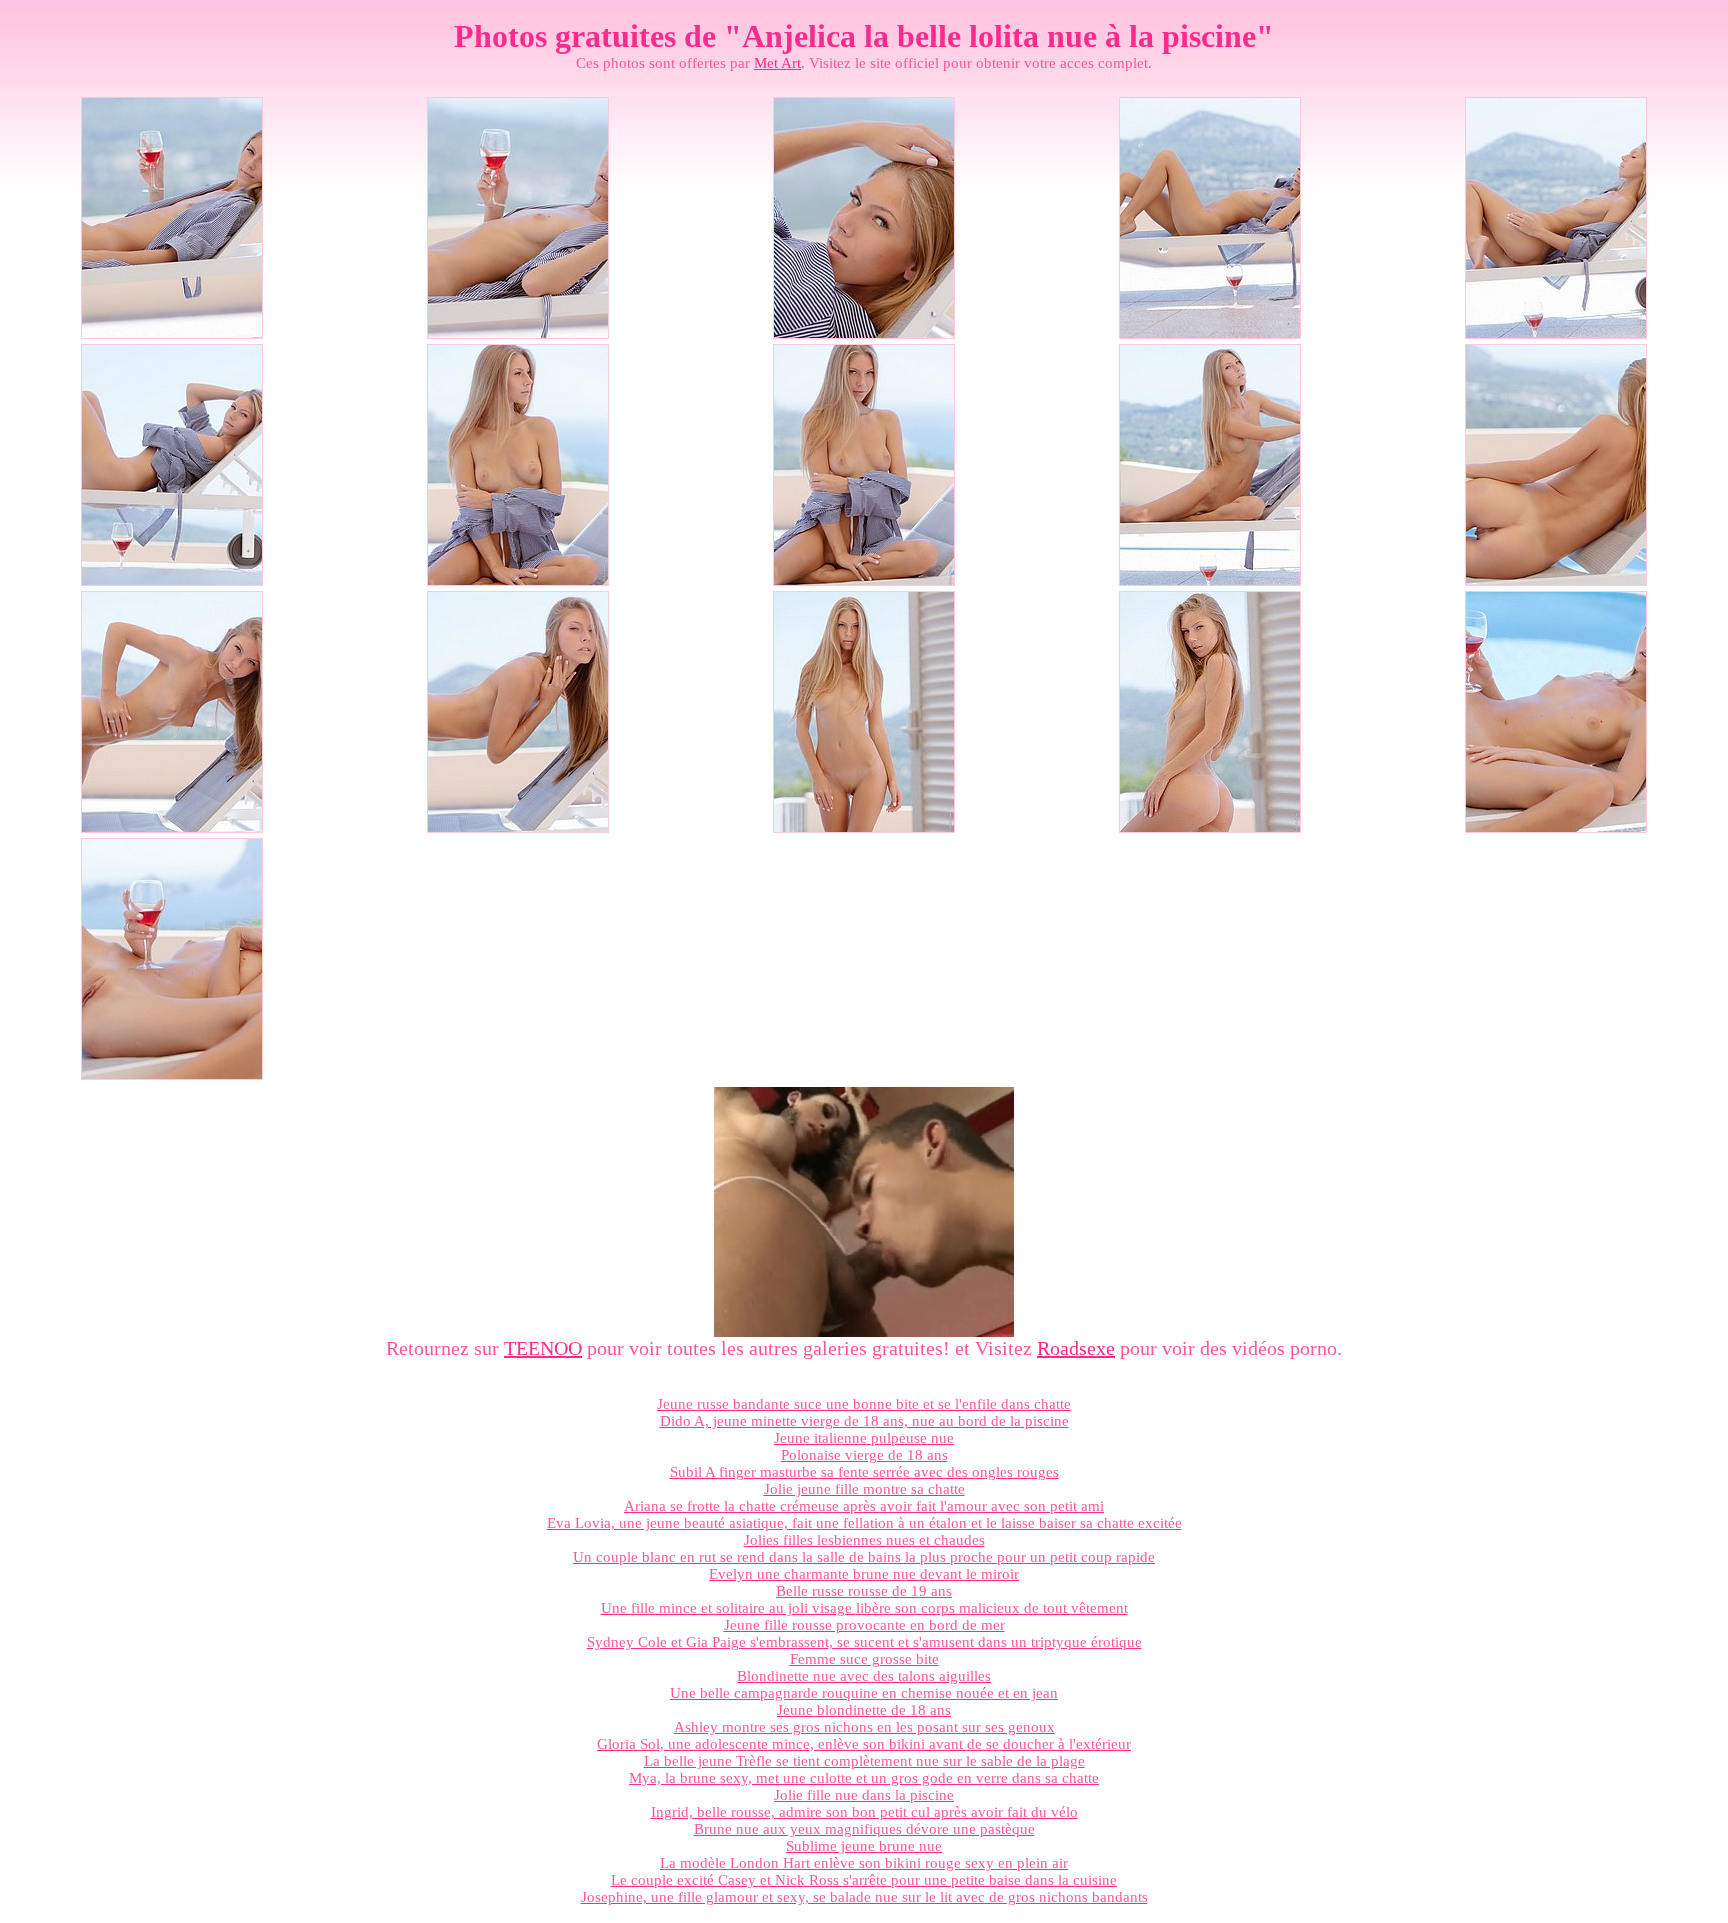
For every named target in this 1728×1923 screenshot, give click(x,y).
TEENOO (543, 1348)
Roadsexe (1076, 1348)
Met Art (777, 63)
